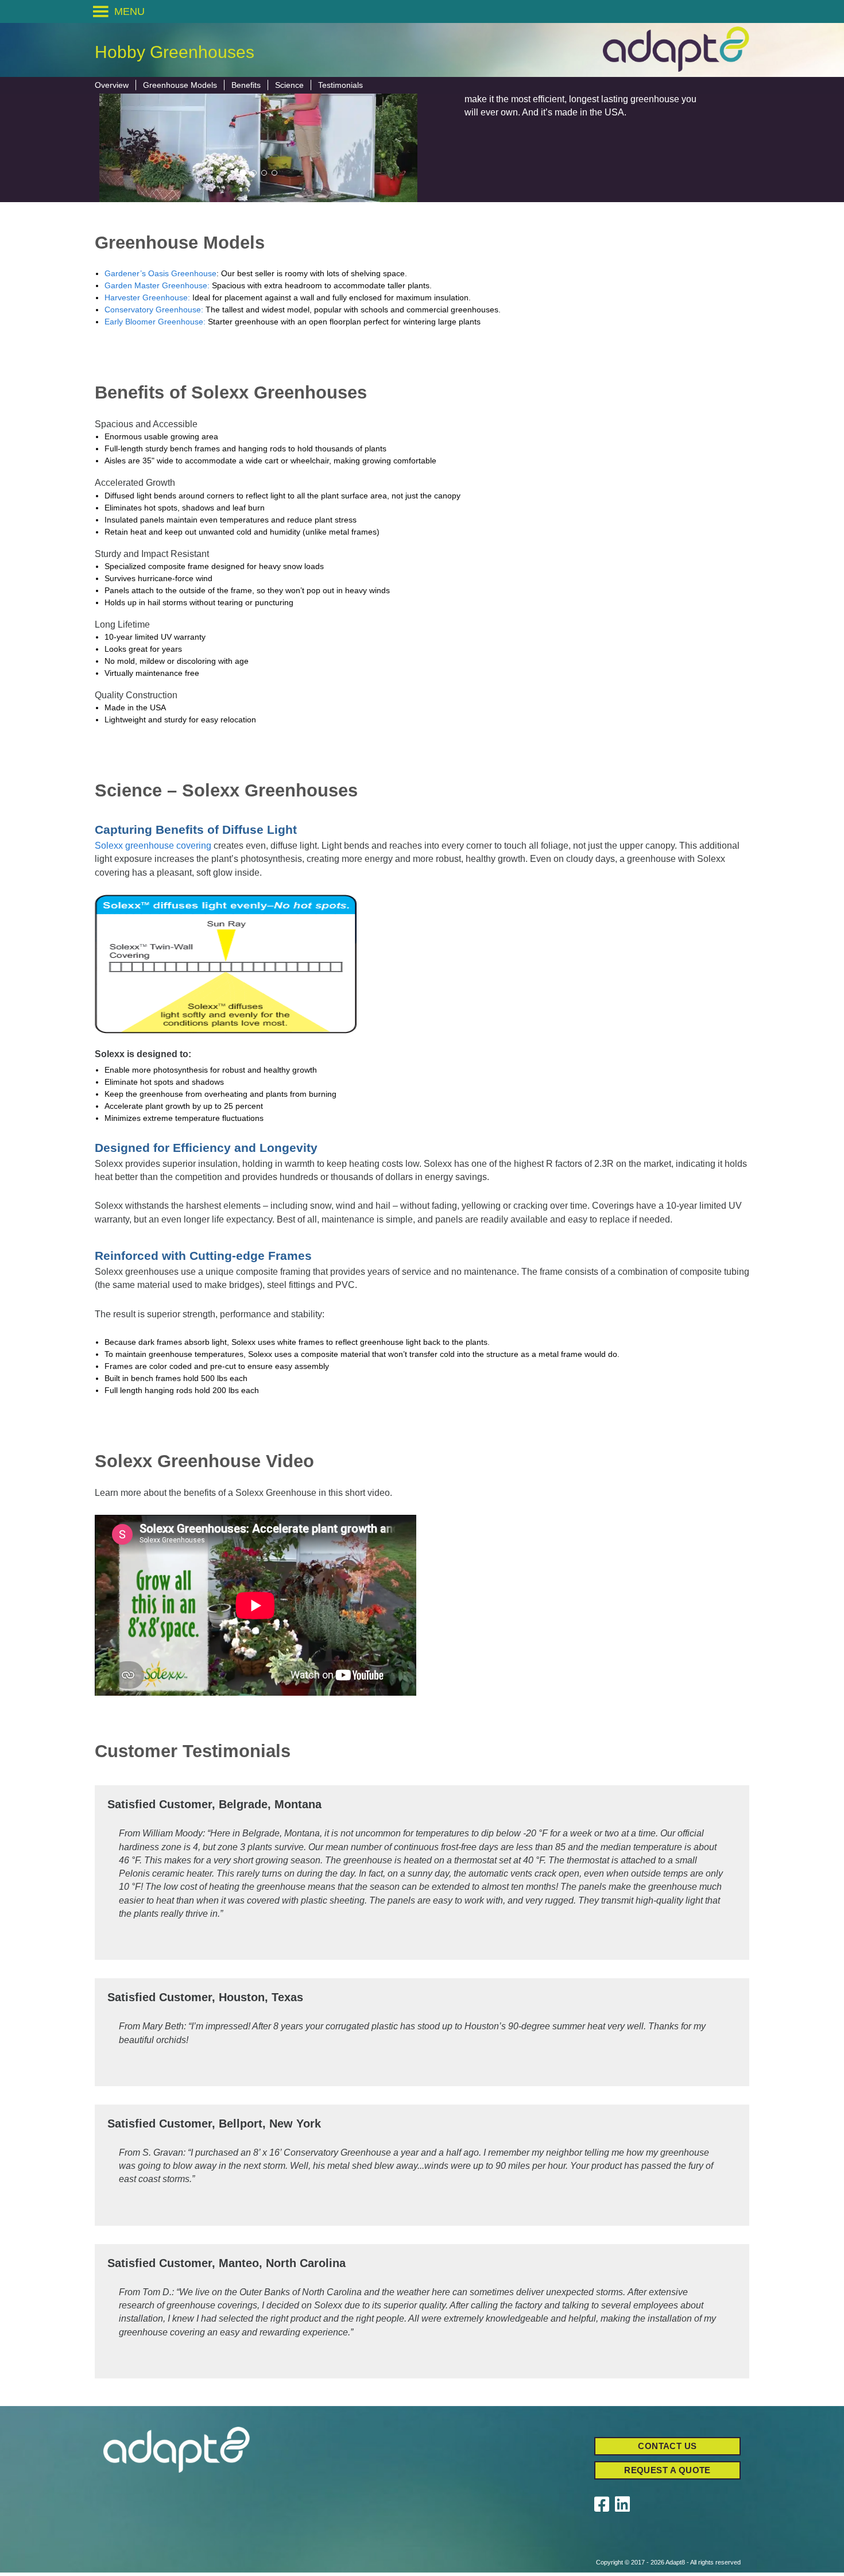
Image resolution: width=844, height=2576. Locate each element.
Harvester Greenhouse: (147, 297)
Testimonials (340, 85)
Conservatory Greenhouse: (154, 310)
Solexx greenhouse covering (153, 846)
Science (289, 85)
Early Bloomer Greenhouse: (155, 322)
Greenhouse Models (180, 85)
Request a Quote (667, 2470)
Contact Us (667, 2446)
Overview (112, 85)
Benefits (246, 85)
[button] (129, 11)
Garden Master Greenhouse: (157, 285)
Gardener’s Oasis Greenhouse (160, 273)
